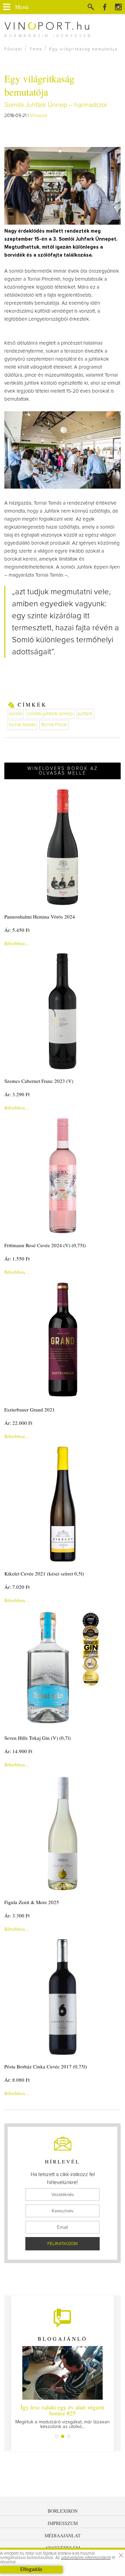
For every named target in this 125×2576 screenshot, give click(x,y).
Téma (36, 49)
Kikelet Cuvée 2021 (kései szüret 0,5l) (44, 1573)
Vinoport (39, 116)
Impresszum (63, 2523)
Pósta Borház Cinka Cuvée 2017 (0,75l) (46, 2066)
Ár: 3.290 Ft (17, 1094)
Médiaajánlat (63, 2536)
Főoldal (13, 49)
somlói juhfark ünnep (50, 714)
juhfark (85, 714)
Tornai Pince (54, 725)
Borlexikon (63, 2511)
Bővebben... (17, 943)
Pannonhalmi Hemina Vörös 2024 (40, 917)
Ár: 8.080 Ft (17, 2080)
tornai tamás (22, 725)
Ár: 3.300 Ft (17, 1915)
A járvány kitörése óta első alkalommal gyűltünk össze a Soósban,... (62, 2416)
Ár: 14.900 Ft (18, 1751)
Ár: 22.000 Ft (18, 1423)
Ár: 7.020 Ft (17, 1587)
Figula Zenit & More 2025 (32, 1902)
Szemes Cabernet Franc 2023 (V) (39, 1081)
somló (16, 714)
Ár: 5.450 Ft (17, 930)
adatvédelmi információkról (86, 2558)
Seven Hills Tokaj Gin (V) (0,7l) (37, 1738)
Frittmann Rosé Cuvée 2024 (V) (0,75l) (45, 1245)
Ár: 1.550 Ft (17, 1259)
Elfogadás (31, 2570)
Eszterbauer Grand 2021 (30, 1409)
